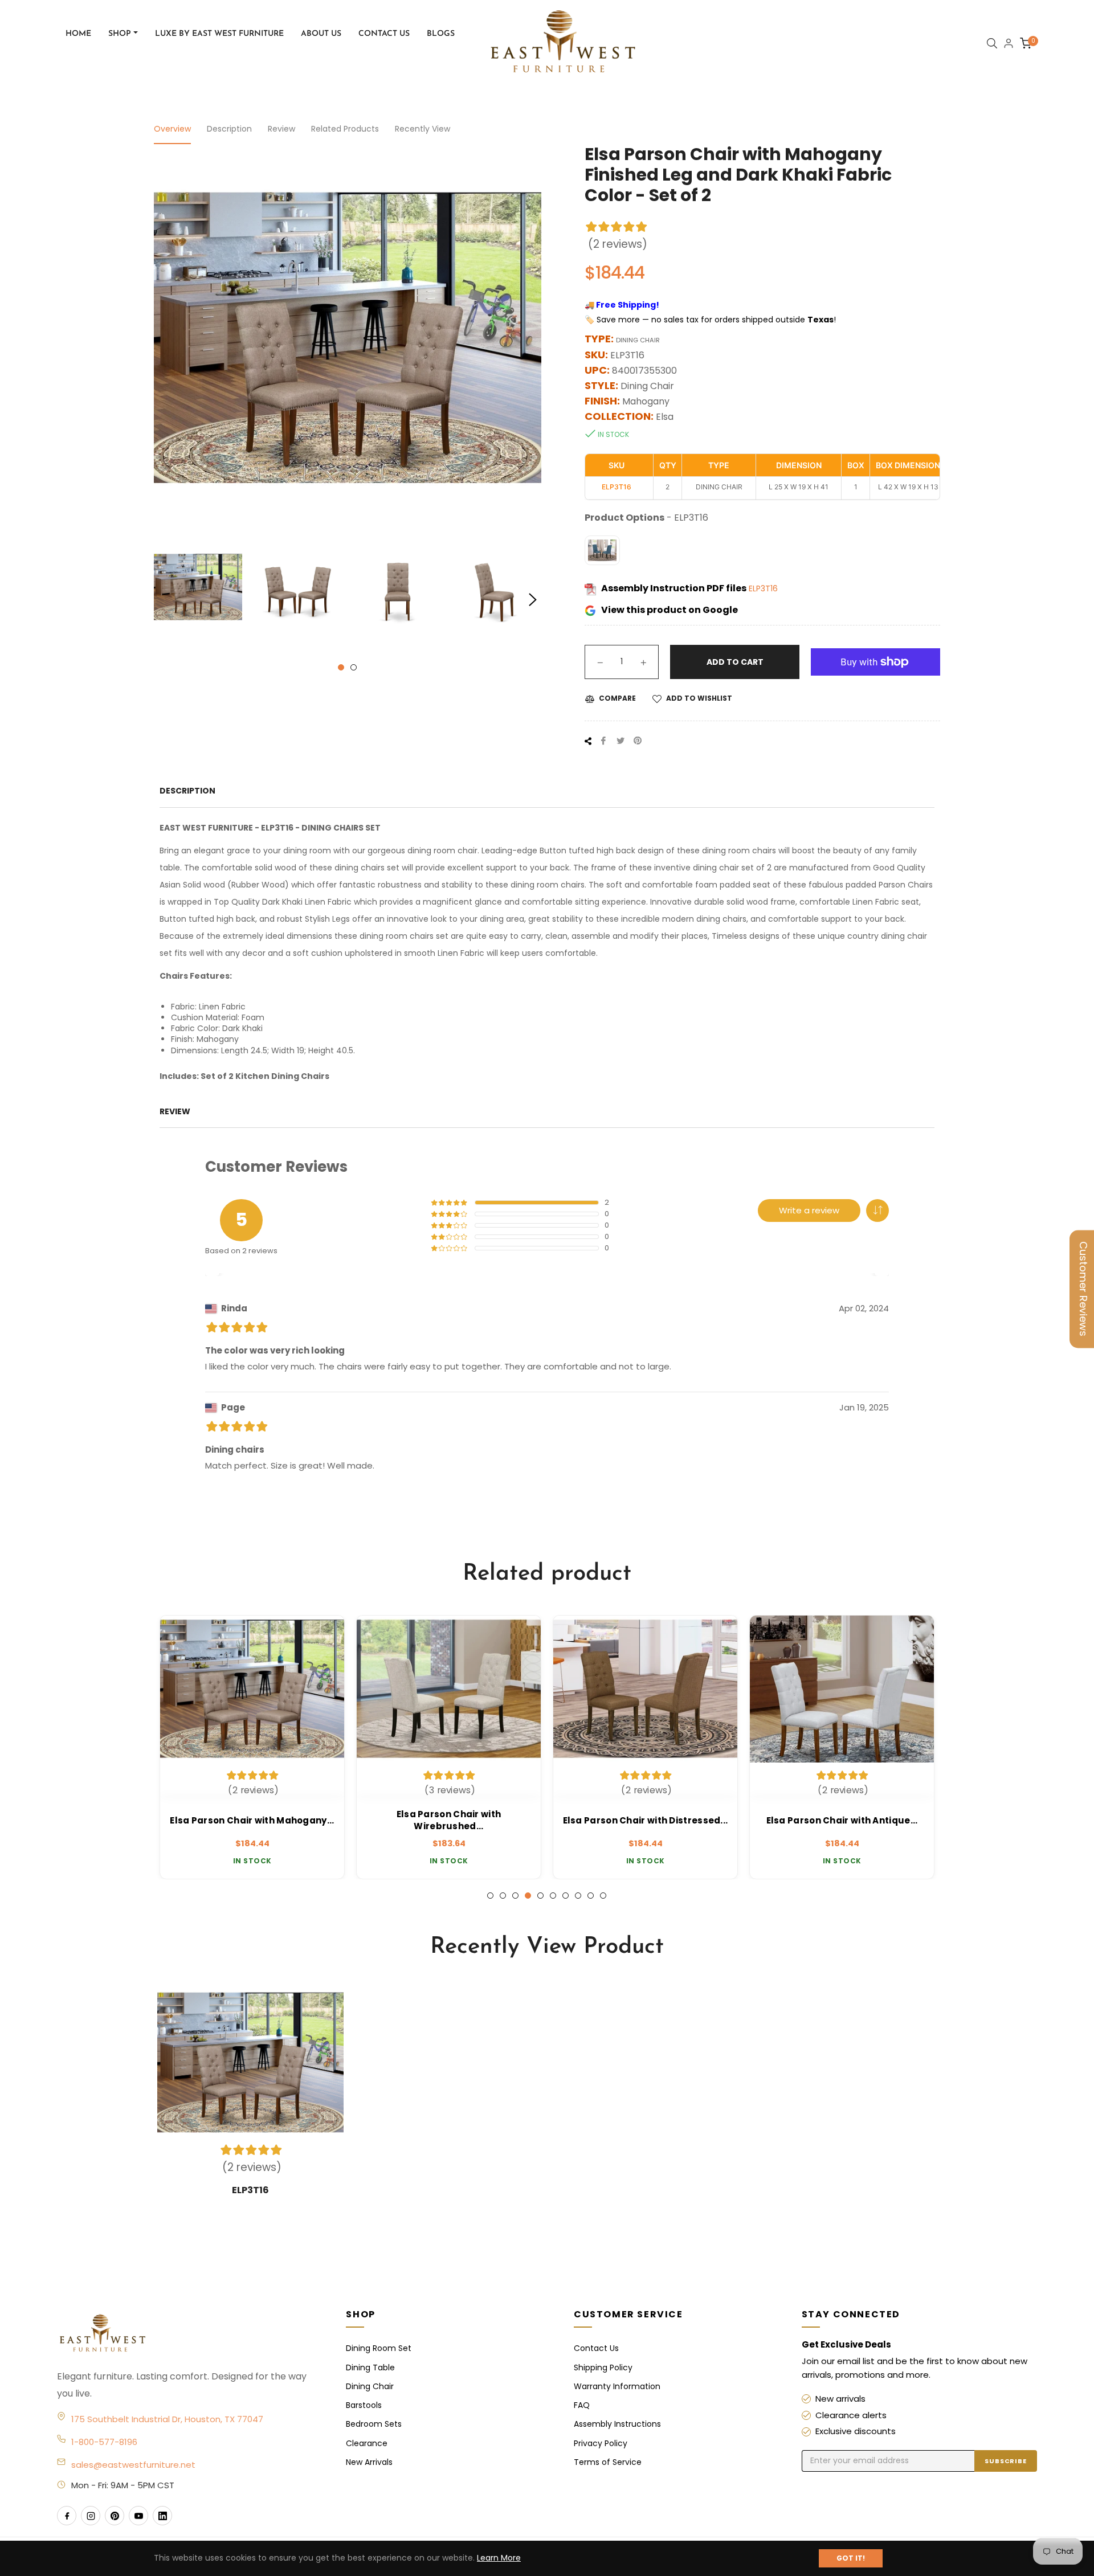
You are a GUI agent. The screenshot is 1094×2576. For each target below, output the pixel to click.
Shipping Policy (603, 2368)
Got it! (851, 2558)
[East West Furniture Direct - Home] (190, 2334)
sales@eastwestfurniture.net (133, 2465)
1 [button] (341, 667)
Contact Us (596, 2348)
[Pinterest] (115, 2516)
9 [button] (591, 1896)
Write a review (809, 1210)
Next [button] (533, 600)
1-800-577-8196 (104, 2442)
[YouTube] (138, 2516)
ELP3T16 (763, 588)
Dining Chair (370, 2386)
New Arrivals (369, 2462)
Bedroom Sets (374, 2424)
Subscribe (1006, 2461)
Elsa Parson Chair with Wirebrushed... (449, 1820)
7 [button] (566, 1896)
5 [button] (540, 1896)
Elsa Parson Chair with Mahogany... (252, 1820)
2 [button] (354, 667)
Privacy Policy (601, 2443)
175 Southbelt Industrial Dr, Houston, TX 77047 (167, 2419)
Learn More (499, 2558)
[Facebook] (67, 2516)
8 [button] (578, 1896)
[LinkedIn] (162, 2516)
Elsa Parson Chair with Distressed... (646, 1820)
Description (229, 129)
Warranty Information (617, 2386)
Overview (172, 129)
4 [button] (528, 1896)
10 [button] (603, 1896)
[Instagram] (91, 2516)
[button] (877, 1211)
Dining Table (370, 2368)
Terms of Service (608, 2462)
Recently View (423, 129)
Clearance (367, 2443)
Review (281, 129)
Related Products (345, 129)
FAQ (582, 2405)
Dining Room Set (379, 2348)
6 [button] (553, 1896)
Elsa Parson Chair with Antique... (842, 1820)
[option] (252, 1747)
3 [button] (515, 1896)
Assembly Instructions (617, 2424)
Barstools (364, 2405)
